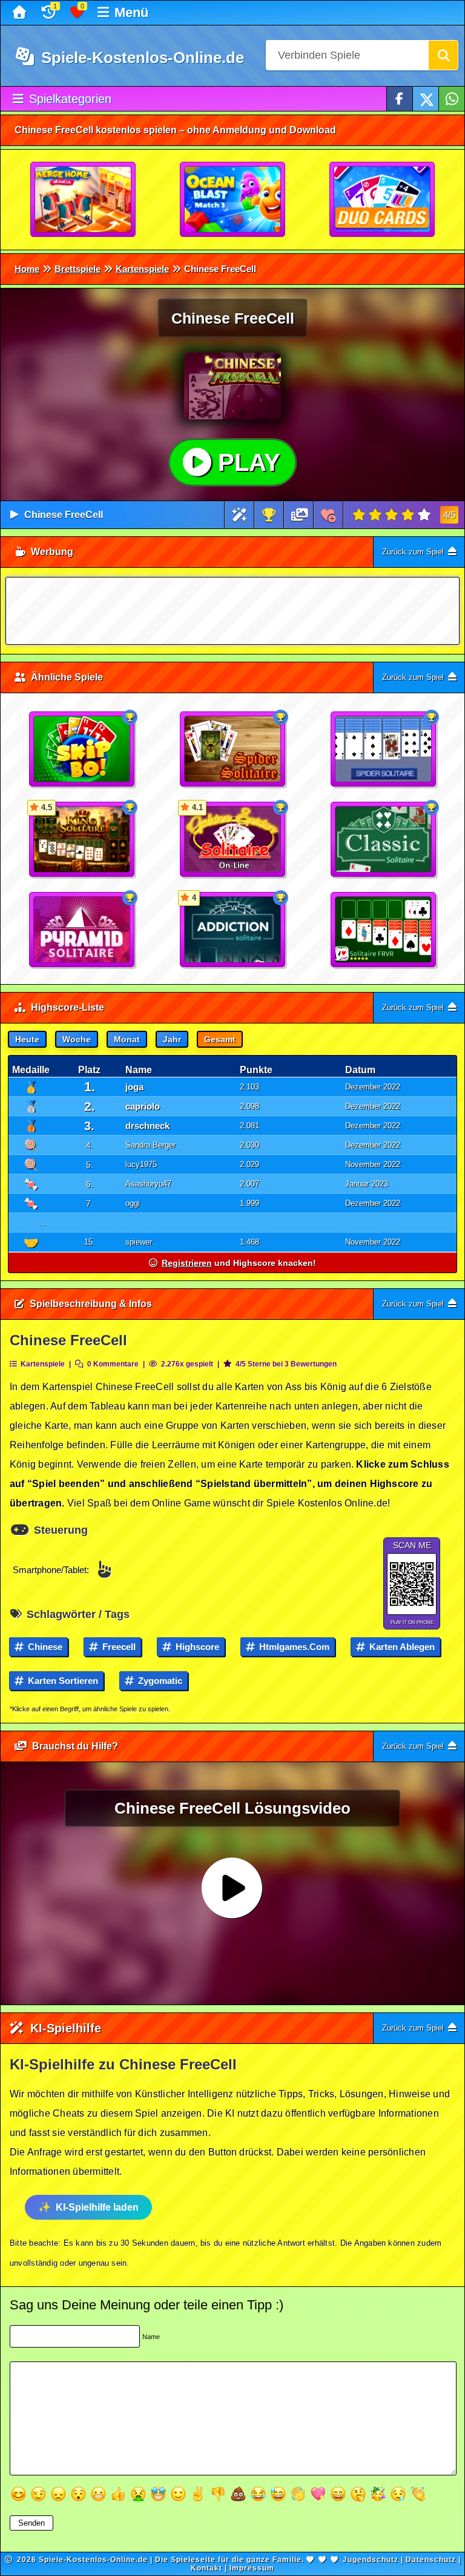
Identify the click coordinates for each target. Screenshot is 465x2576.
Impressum (252, 2568)
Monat (127, 1039)
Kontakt (206, 2568)
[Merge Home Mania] (84, 200)
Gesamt (220, 1039)
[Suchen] (443, 55)
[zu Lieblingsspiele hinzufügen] (328, 515)
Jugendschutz (371, 2560)
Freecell (118, 1647)
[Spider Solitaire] (384, 750)
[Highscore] (269, 515)
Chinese (44, 1647)
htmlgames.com (293, 1647)
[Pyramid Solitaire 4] (82, 930)
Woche (77, 1039)
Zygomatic (159, 1681)
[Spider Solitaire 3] (233, 750)
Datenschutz (431, 2560)
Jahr (172, 1039)
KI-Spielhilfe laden (97, 2207)
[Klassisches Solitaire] (384, 840)
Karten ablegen (401, 1647)
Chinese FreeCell (64, 515)
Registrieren (187, 1263)
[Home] (21, 13)
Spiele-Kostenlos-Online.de (140, 58)
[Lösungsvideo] (300, 515)
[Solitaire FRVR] (384, 930)
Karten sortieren (62, 1681)
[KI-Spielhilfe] (239, 515)
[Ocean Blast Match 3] (233, 200)
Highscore (196, 1647)
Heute (27, 1039)
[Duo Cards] (383, 200)
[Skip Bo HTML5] (82, 750)
